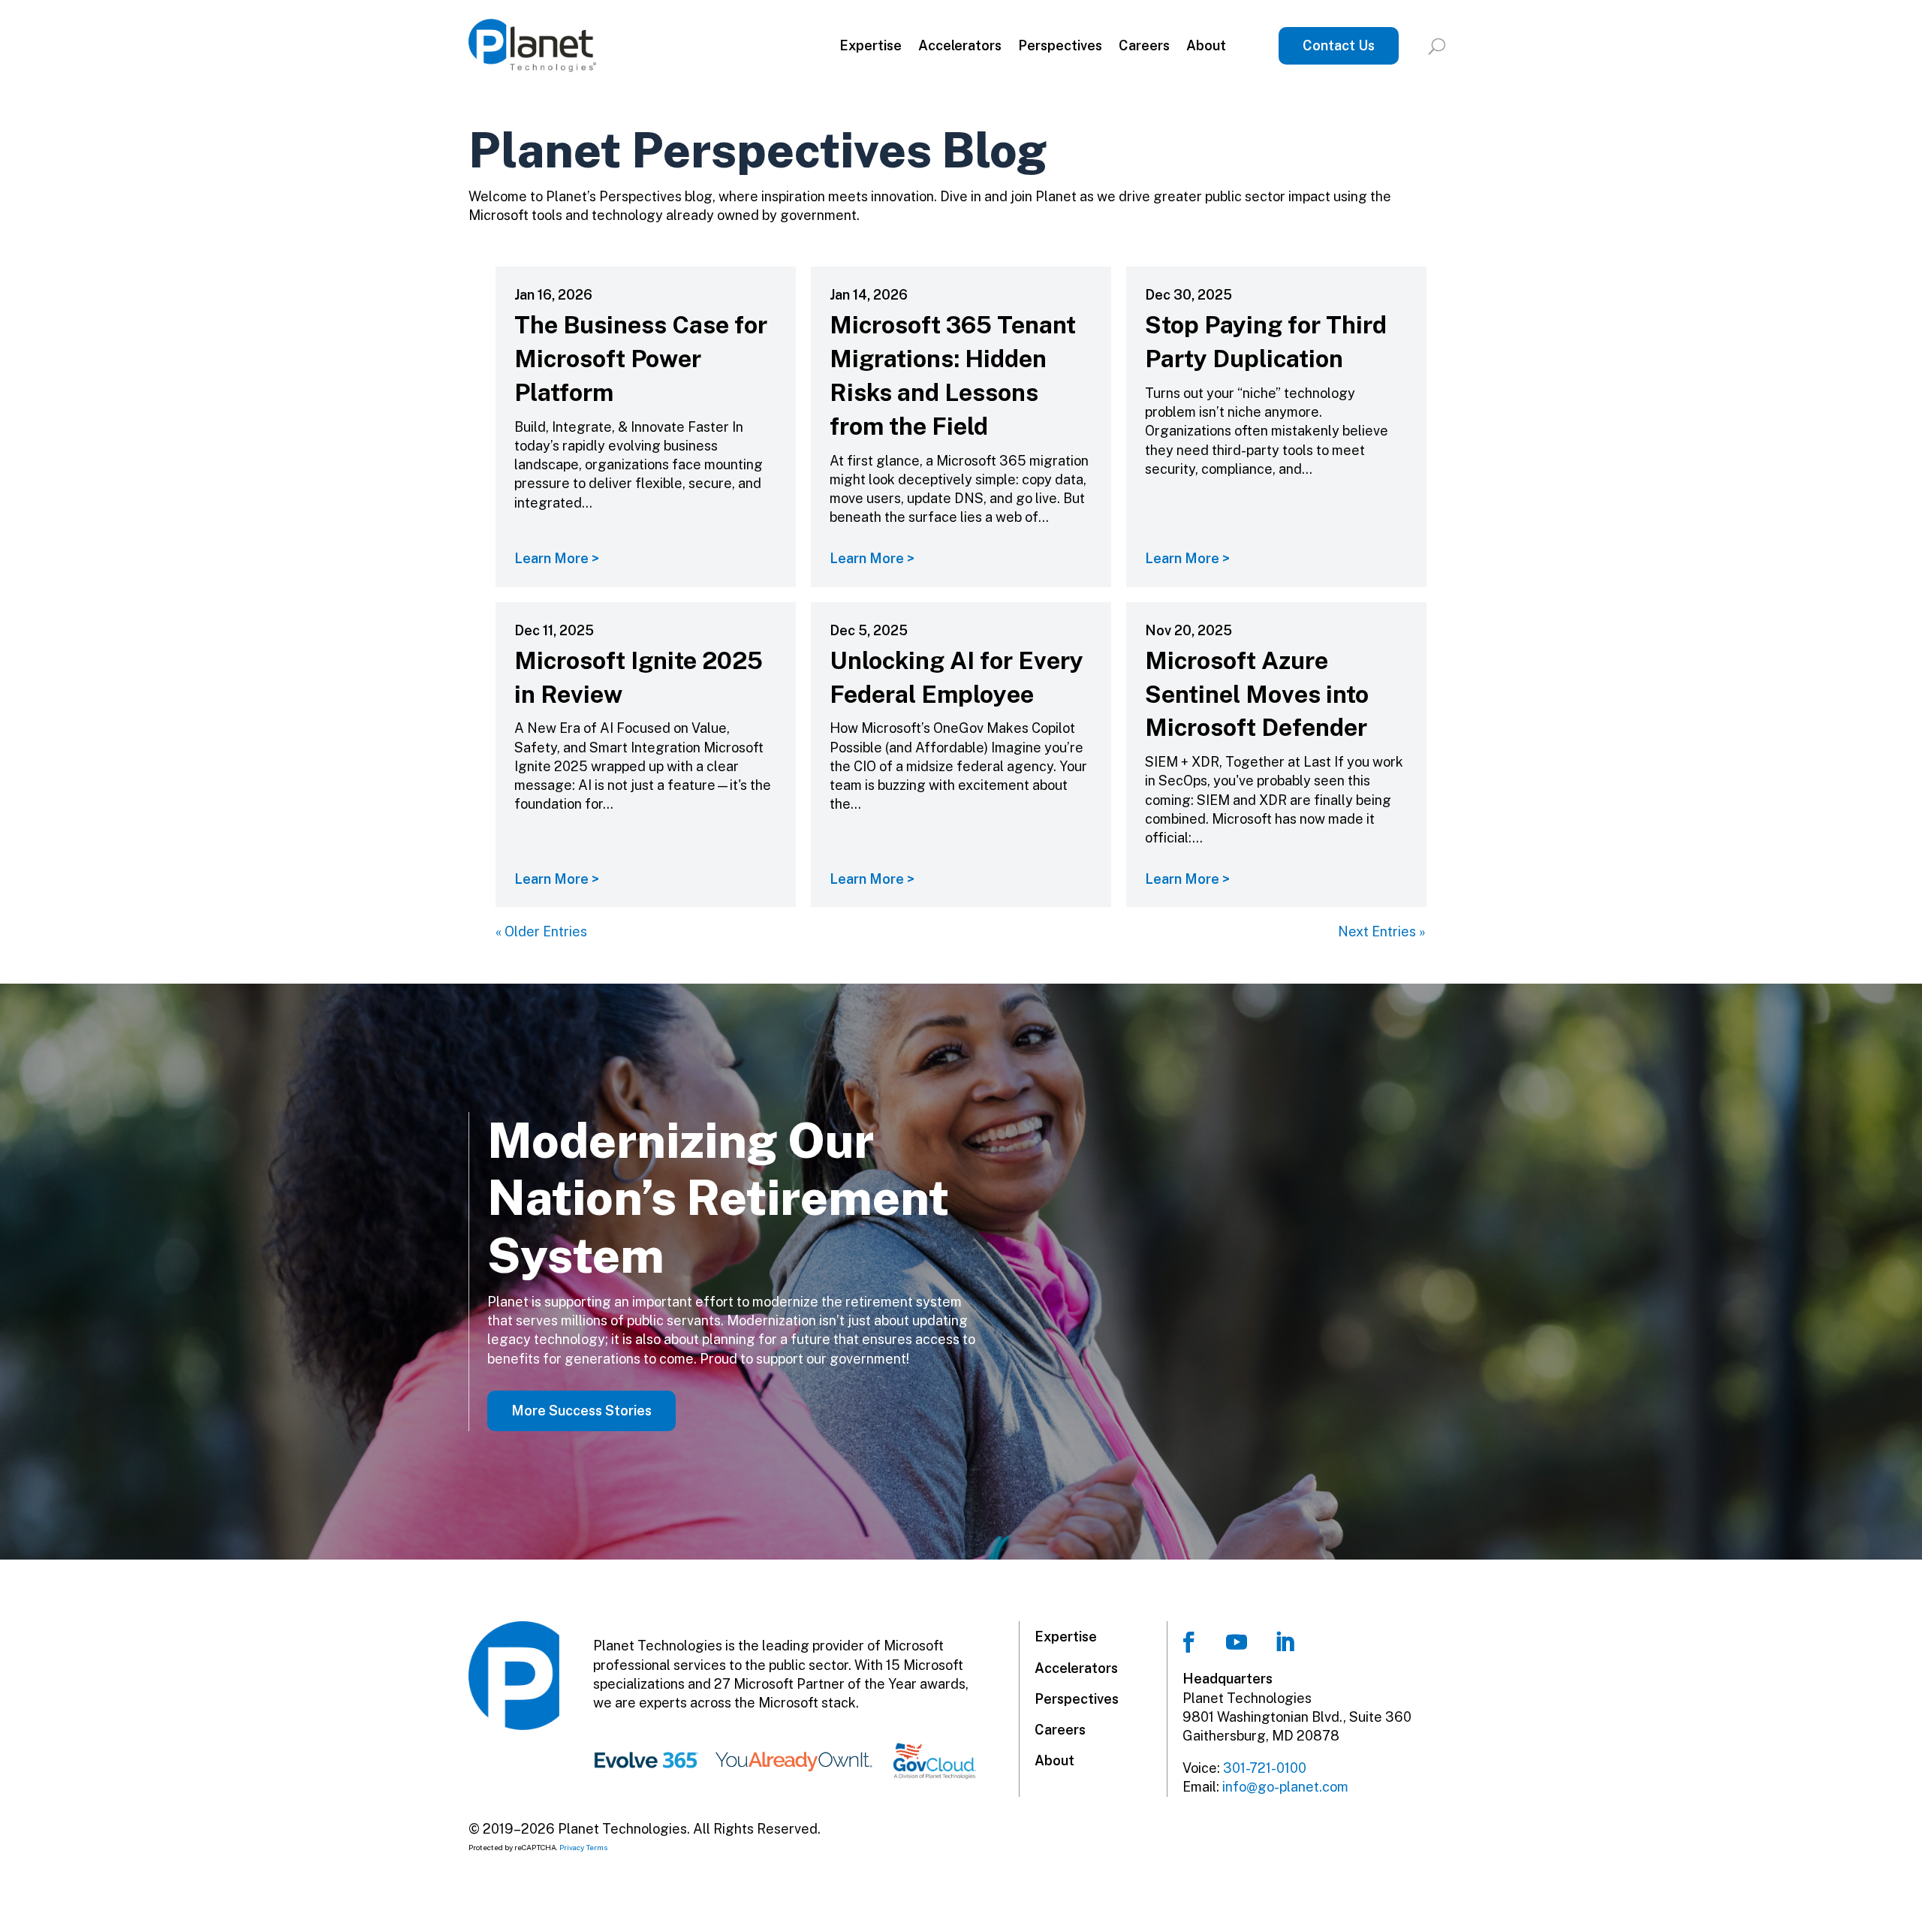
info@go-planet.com (1285, 1787)
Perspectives (1060, 45)
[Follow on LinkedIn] (1285, 1642)
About (1206, 45)
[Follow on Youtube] (1237, 1642)
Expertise (871, 45)
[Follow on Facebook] (1188, 1642)
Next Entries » (1382, 931)
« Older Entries (541, 931)
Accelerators (960, 45)
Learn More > (557, 558)
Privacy (572, 1847)
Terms (597, 1847)
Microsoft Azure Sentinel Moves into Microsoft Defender (1257, 694)
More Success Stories (581, 1411)
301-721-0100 (1265, 1768)
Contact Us (1339, 45)
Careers (1144, 45)
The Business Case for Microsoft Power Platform (641, 359)
